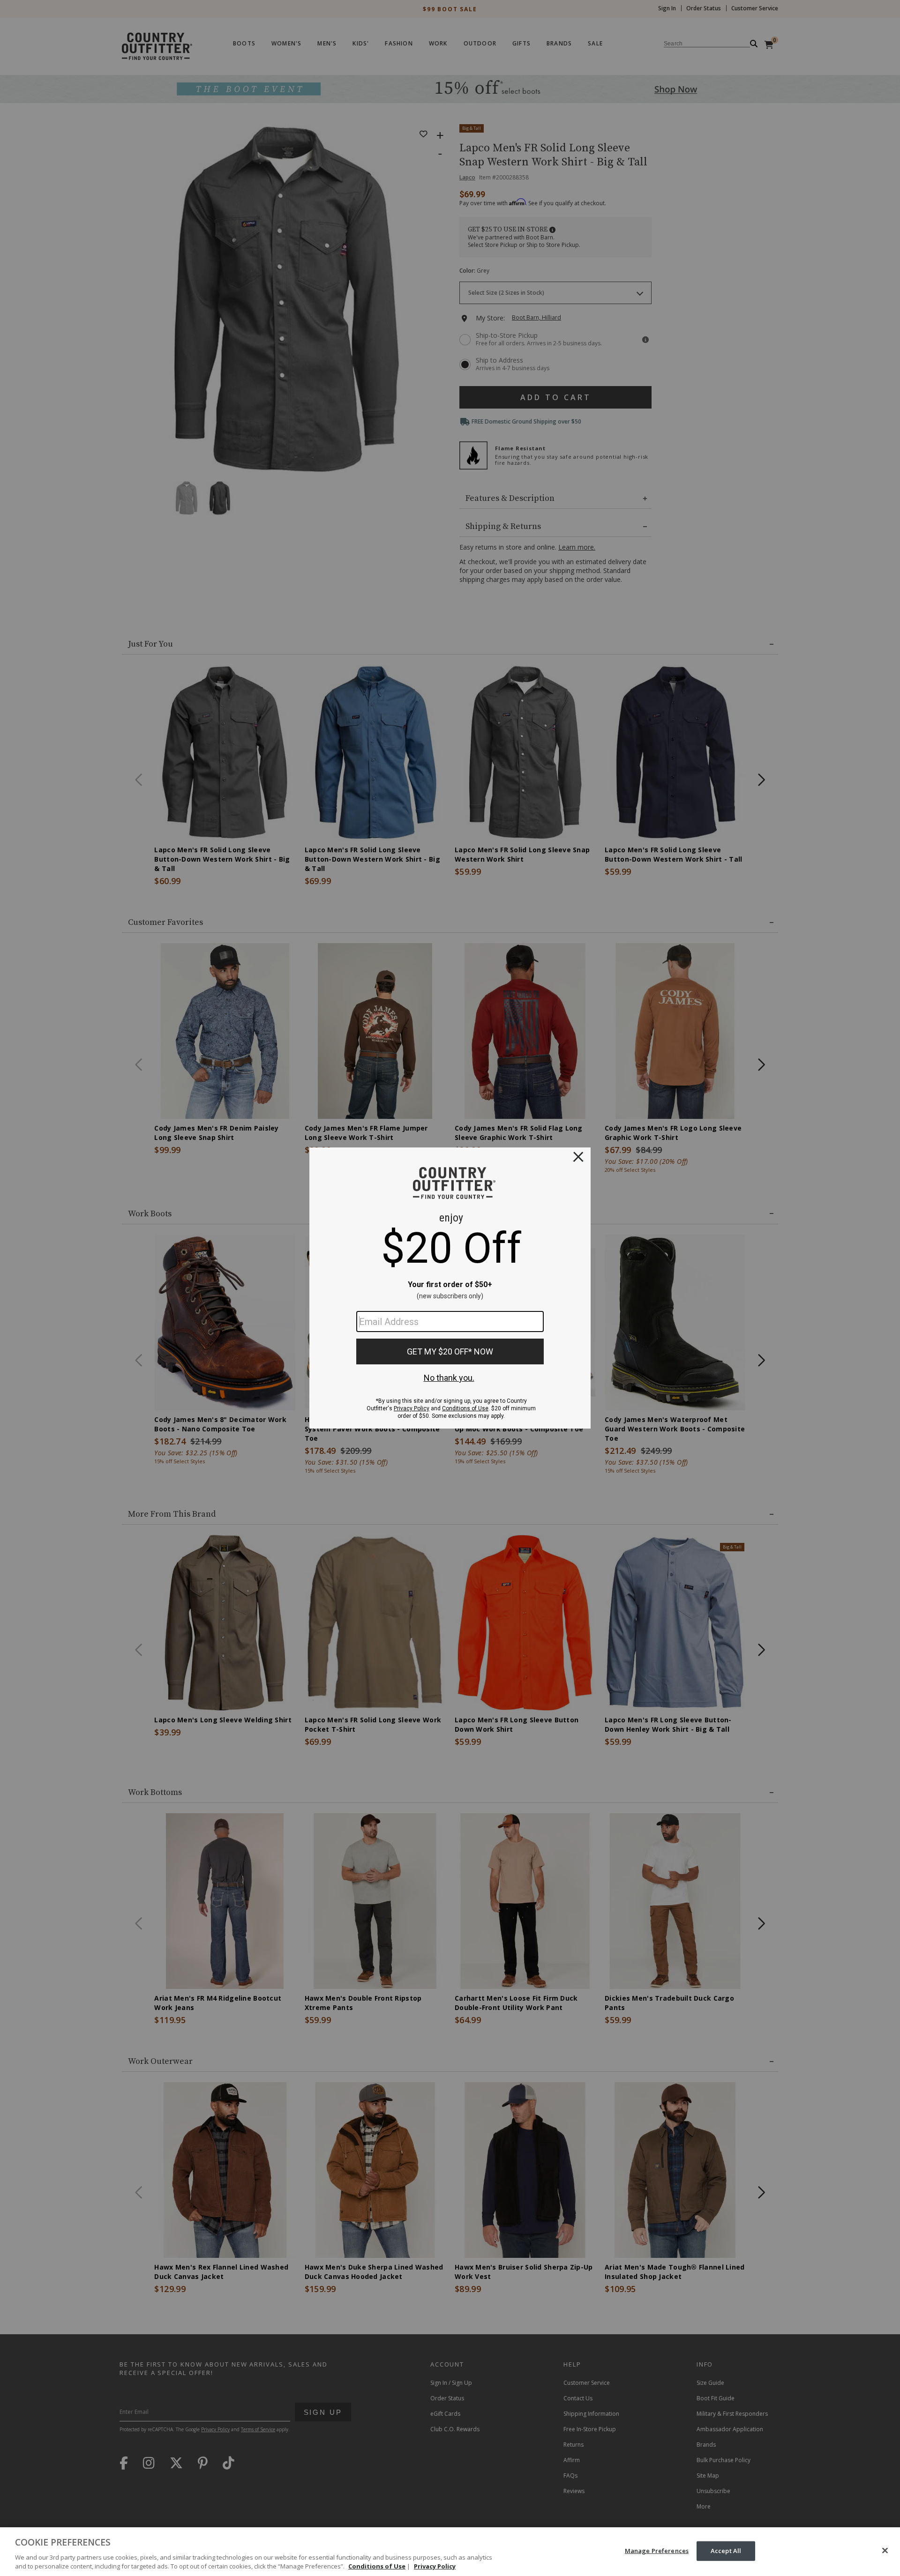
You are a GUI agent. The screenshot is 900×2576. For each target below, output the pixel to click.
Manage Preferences (657, 2551)
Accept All (726, 2551)
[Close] (885, 2551)
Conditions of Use (377, 2566)
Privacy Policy (435, 2566)
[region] (450, 2552)
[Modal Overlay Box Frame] (450, 1288)
